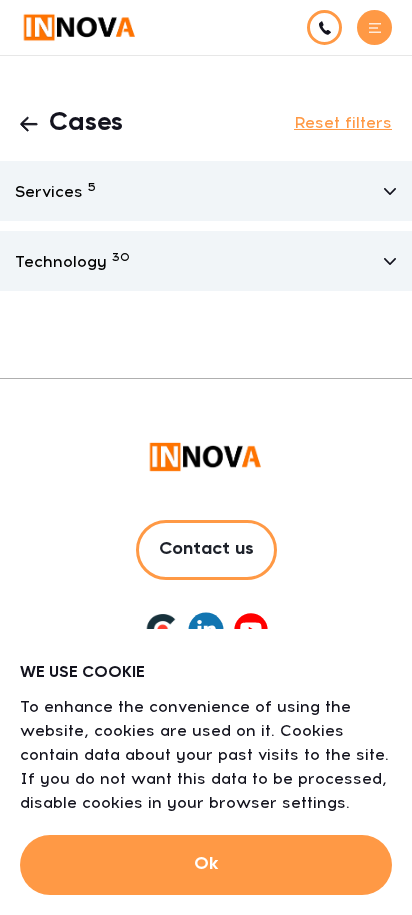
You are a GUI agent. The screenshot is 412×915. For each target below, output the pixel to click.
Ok (206, 864)
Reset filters (343, 122)
